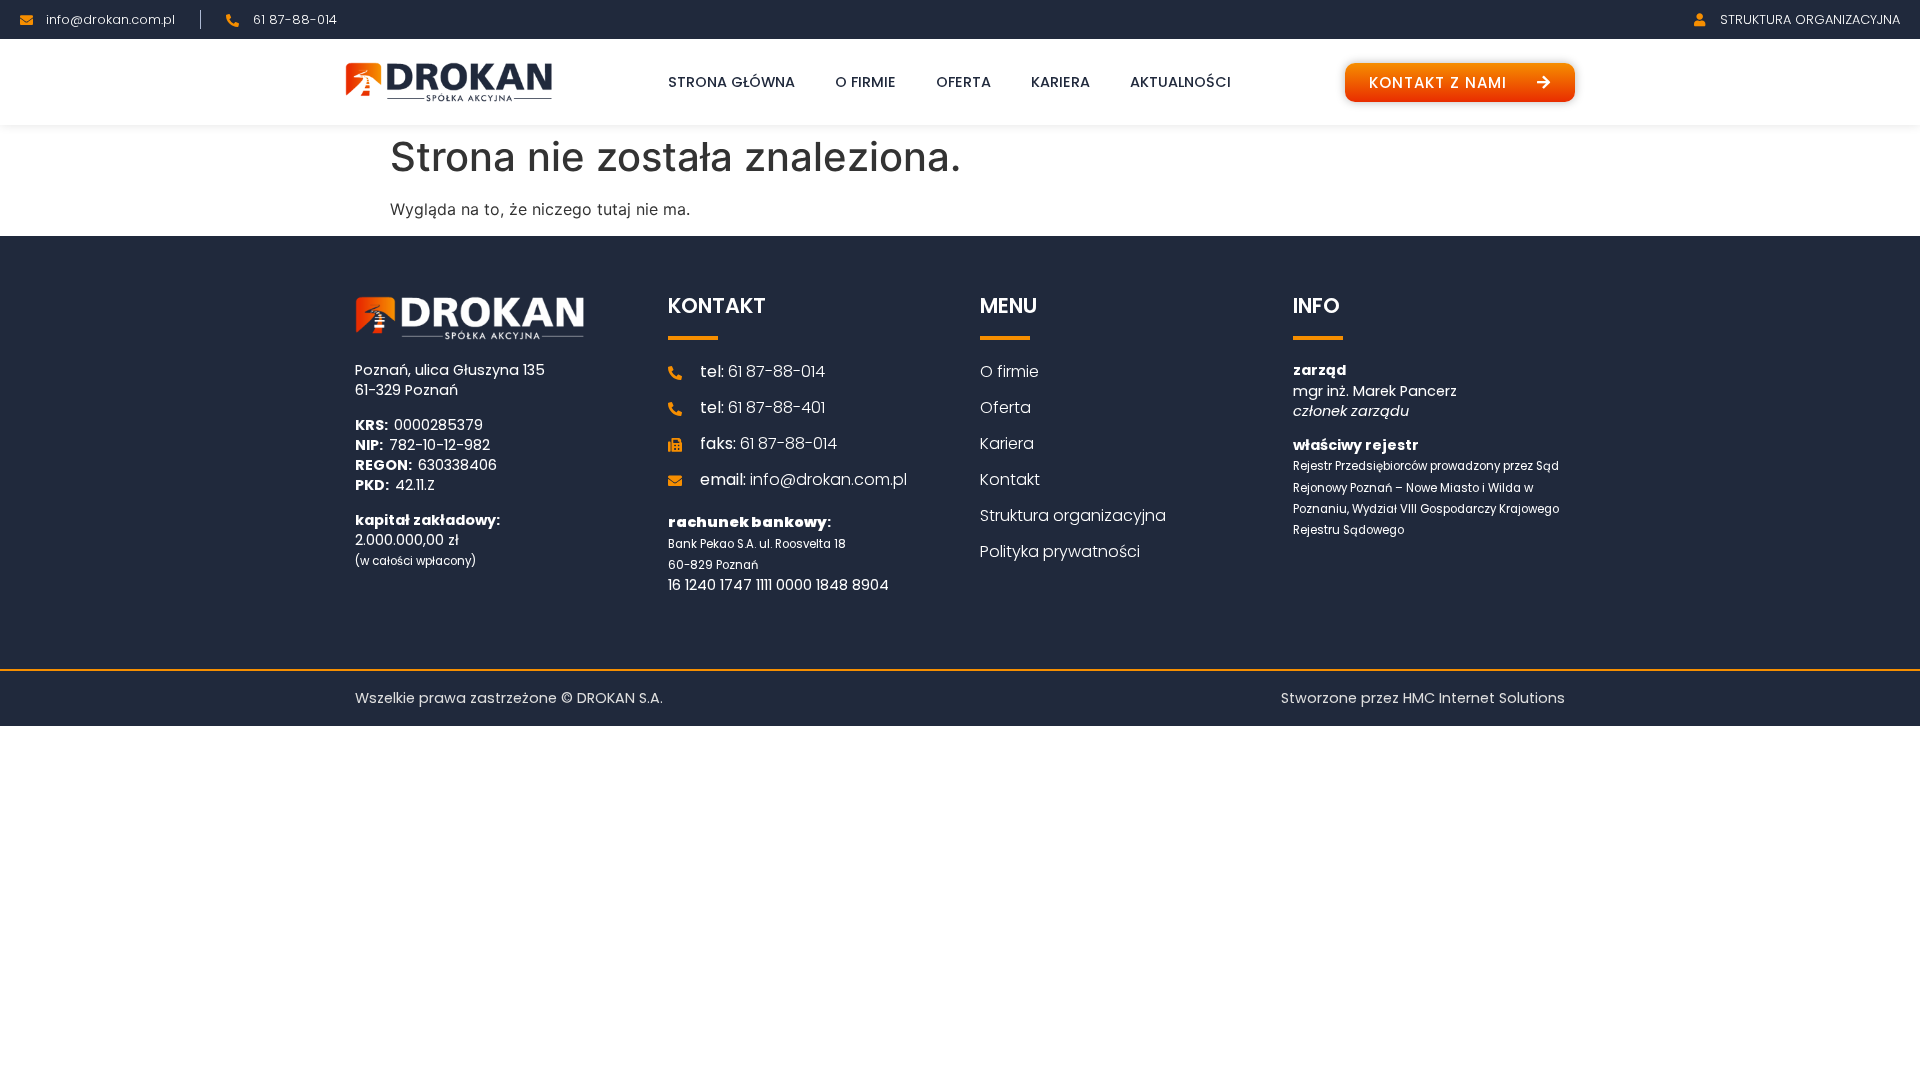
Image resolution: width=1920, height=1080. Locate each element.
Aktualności (1180, 82)
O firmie (865, 82)
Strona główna (731, 82)
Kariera (1060, 82)
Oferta (963, 82)
